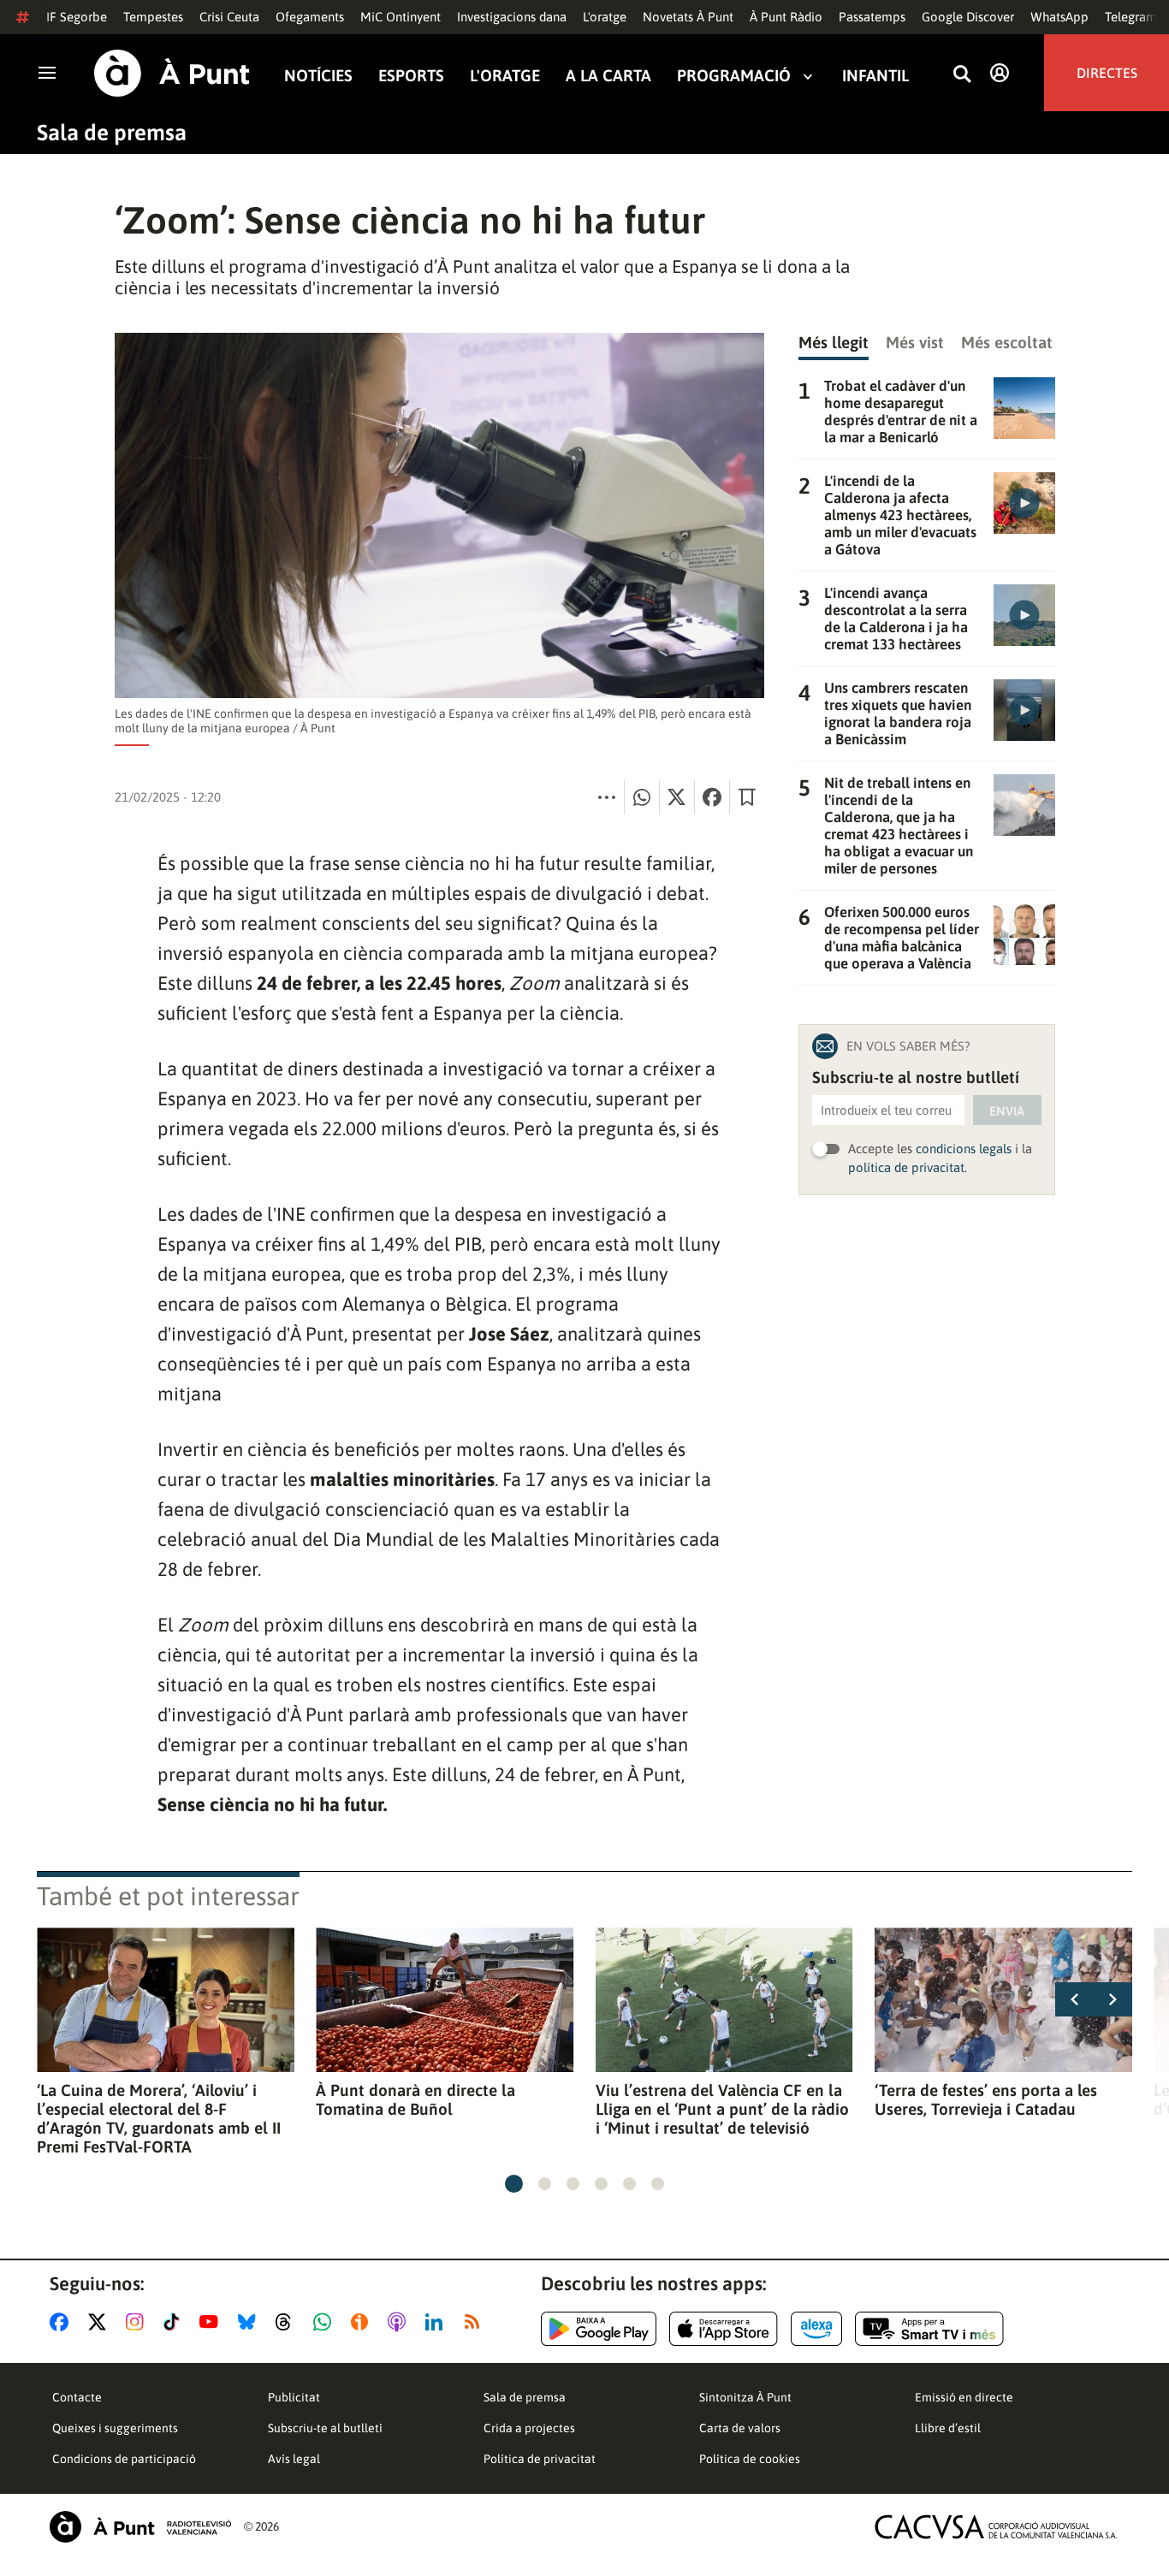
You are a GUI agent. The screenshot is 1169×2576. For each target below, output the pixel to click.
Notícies (318, 76)
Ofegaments (310, 17)
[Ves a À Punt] (172, 73)
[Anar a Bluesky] (250, 2322)
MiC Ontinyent (401, 17)
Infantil (875, 76)
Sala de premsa (112, 133)
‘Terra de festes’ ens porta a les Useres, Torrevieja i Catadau (986, 2099)
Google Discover (968, 17)
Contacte (77, 2397)
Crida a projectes (529, 2428)
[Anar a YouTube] (212, 2322)
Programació (734, 76)
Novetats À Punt (688, 17)
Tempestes (153, 17)
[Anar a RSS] (476, 2322)
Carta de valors (740, 2428)
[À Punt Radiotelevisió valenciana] (140, 2527)
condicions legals (964, 1149)
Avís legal (294, 2459)
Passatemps (872, 17)
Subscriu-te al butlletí (325, 2428)
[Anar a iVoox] (363, 2322)
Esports (411, 76)
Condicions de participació (124, 2459)
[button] (514, 2184)
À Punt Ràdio (786, 17)
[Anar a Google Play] (599, 2329)
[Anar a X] (101, 2322)
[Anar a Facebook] (62, 2322)
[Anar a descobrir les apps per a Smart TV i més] (929, 2329)
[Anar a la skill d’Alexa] (816, 2329)
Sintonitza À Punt (745, 2397)
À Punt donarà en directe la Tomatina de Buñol (415, 2099)
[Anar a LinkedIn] (437, 2322)
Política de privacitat (540, 2459)
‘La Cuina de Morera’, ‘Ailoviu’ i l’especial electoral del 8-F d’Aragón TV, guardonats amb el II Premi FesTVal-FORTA (159, 2118)
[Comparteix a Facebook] (712, 797)
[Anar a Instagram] (138, 2322)
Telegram (1131, 17)
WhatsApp (1059, 17)
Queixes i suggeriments (115, 2428)
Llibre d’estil (948, 2428)
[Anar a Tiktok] (175, 2322)
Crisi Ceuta (229, 17)
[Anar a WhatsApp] (326, 2322)
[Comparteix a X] (677, 797)
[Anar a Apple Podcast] (400, 2322)
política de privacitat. (908, 1167)
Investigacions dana (512, 17)
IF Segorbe (77, 17)
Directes (1107, 73)
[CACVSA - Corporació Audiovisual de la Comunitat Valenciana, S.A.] (996, 2527)
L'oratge (605, 17)
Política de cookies (750, 2459)
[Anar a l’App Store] (724, 2329)
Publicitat (294, 2397)
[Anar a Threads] (288, 2322)
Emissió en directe (964, 2397)
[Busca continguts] (962, 75)
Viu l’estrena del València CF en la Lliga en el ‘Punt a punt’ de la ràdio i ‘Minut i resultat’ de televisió (722, 2109)
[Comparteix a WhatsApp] (642, 797)
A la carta (608, 76)
